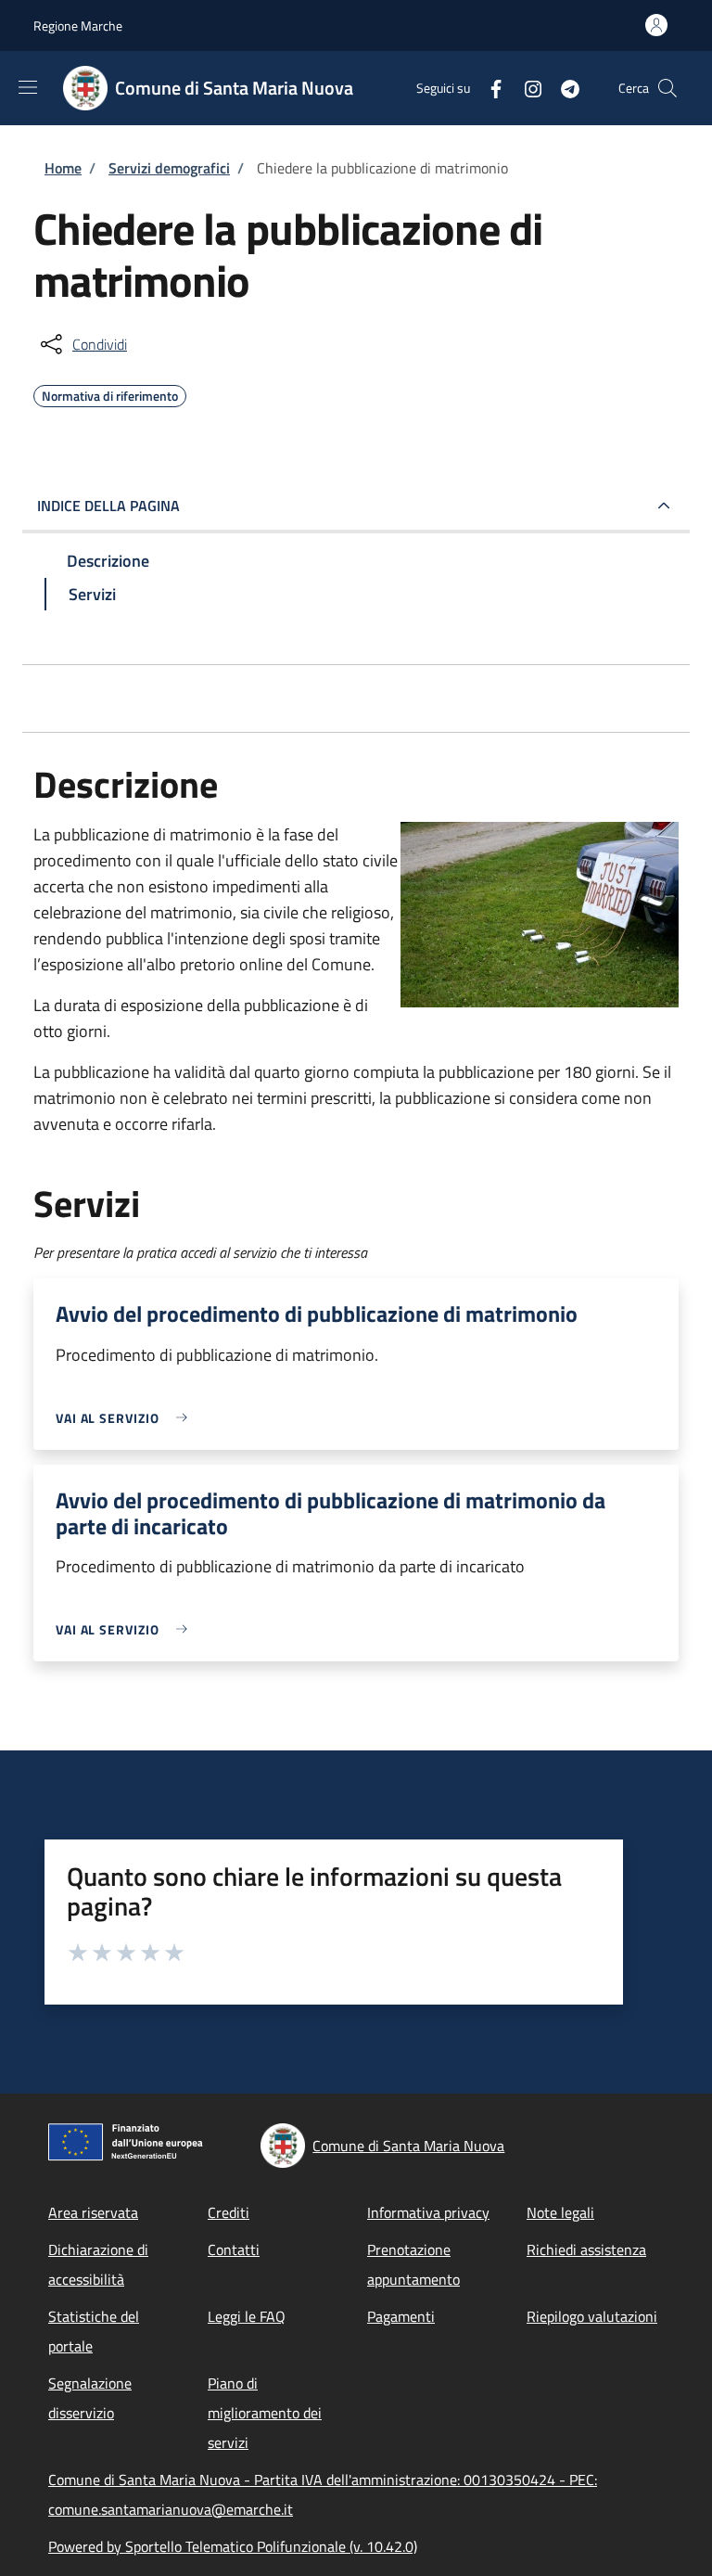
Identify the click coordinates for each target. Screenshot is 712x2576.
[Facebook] (489, 88)
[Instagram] (526, 88)
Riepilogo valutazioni (592, 2316)
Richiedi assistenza (586, 2249)
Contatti (234, 2249)
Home (63, 168)
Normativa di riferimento (110, 393)
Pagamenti (401, 2316)
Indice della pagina (108, 506)
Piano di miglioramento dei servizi (265, 2413)
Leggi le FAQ (247, 2316)
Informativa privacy (428, 2212)
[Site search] (667, 88)
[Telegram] (563, 88)
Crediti (229, 2212)
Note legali (560, 2212)
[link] (126, 1418)
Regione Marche (78, 26)
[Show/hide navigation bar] (28, 87)
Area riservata (93, 2212)
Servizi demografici (169, 168)
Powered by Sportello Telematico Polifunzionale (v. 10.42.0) (233, 2546)
